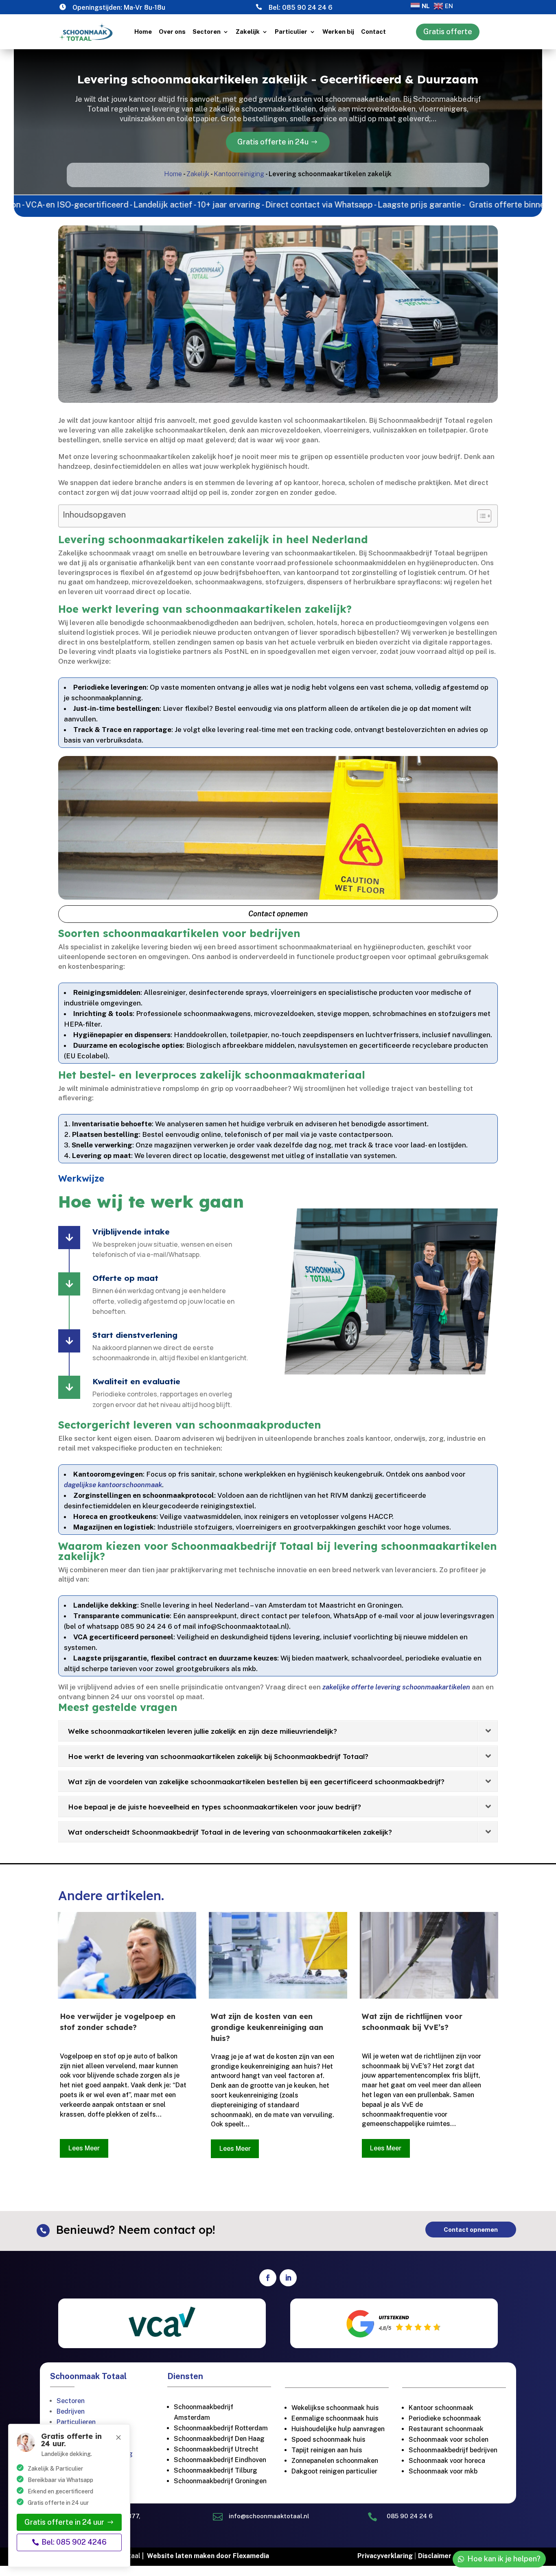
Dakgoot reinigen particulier (334, 2471)
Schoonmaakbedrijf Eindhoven (220, 2460)
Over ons (172, 32)
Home (143, 32)
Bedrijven (71, 2411)
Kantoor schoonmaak (441, 2408)
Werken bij (338, 32)
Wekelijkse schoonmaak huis (335, 2408)
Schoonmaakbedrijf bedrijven (453, 2450)
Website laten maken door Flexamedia (208, 2556)
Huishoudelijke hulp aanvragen (338, 2429)
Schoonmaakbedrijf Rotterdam (221, 2428)
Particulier (291, 32)
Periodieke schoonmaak (446, 2418)
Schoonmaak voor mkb (443, 2471)
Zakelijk (248, 32)
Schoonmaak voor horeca (447, 2461)
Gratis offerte (448, 32)
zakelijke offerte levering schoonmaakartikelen (396, 1687)
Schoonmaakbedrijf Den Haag (219, 2439)
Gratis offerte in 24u (273, 142)
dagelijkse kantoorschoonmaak (113, 1485)
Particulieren (76, 2422)
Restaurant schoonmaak (446, 2429)
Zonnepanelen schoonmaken (335, 2461)
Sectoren (207, 32)
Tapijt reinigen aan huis (327, 2450)
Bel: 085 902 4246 (74, 2542)
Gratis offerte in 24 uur (64, 2522)
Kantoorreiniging (239, 174)
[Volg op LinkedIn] (288, 2278)
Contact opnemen (278, 914)
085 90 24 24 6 (307, 8)
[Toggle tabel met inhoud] (480, 516)
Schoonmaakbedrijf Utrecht (216, 2449)
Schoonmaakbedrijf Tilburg (216, 2470)
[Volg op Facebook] (268, 2278)
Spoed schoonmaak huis (328, 2439)
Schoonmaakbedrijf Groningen (220, 2481)
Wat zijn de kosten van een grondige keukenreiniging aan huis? (267, 2027)
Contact (373, 32)
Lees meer (84, 2148)
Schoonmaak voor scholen (449, 2439)
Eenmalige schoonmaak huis (335, 2418)
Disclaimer (435, 2556)
